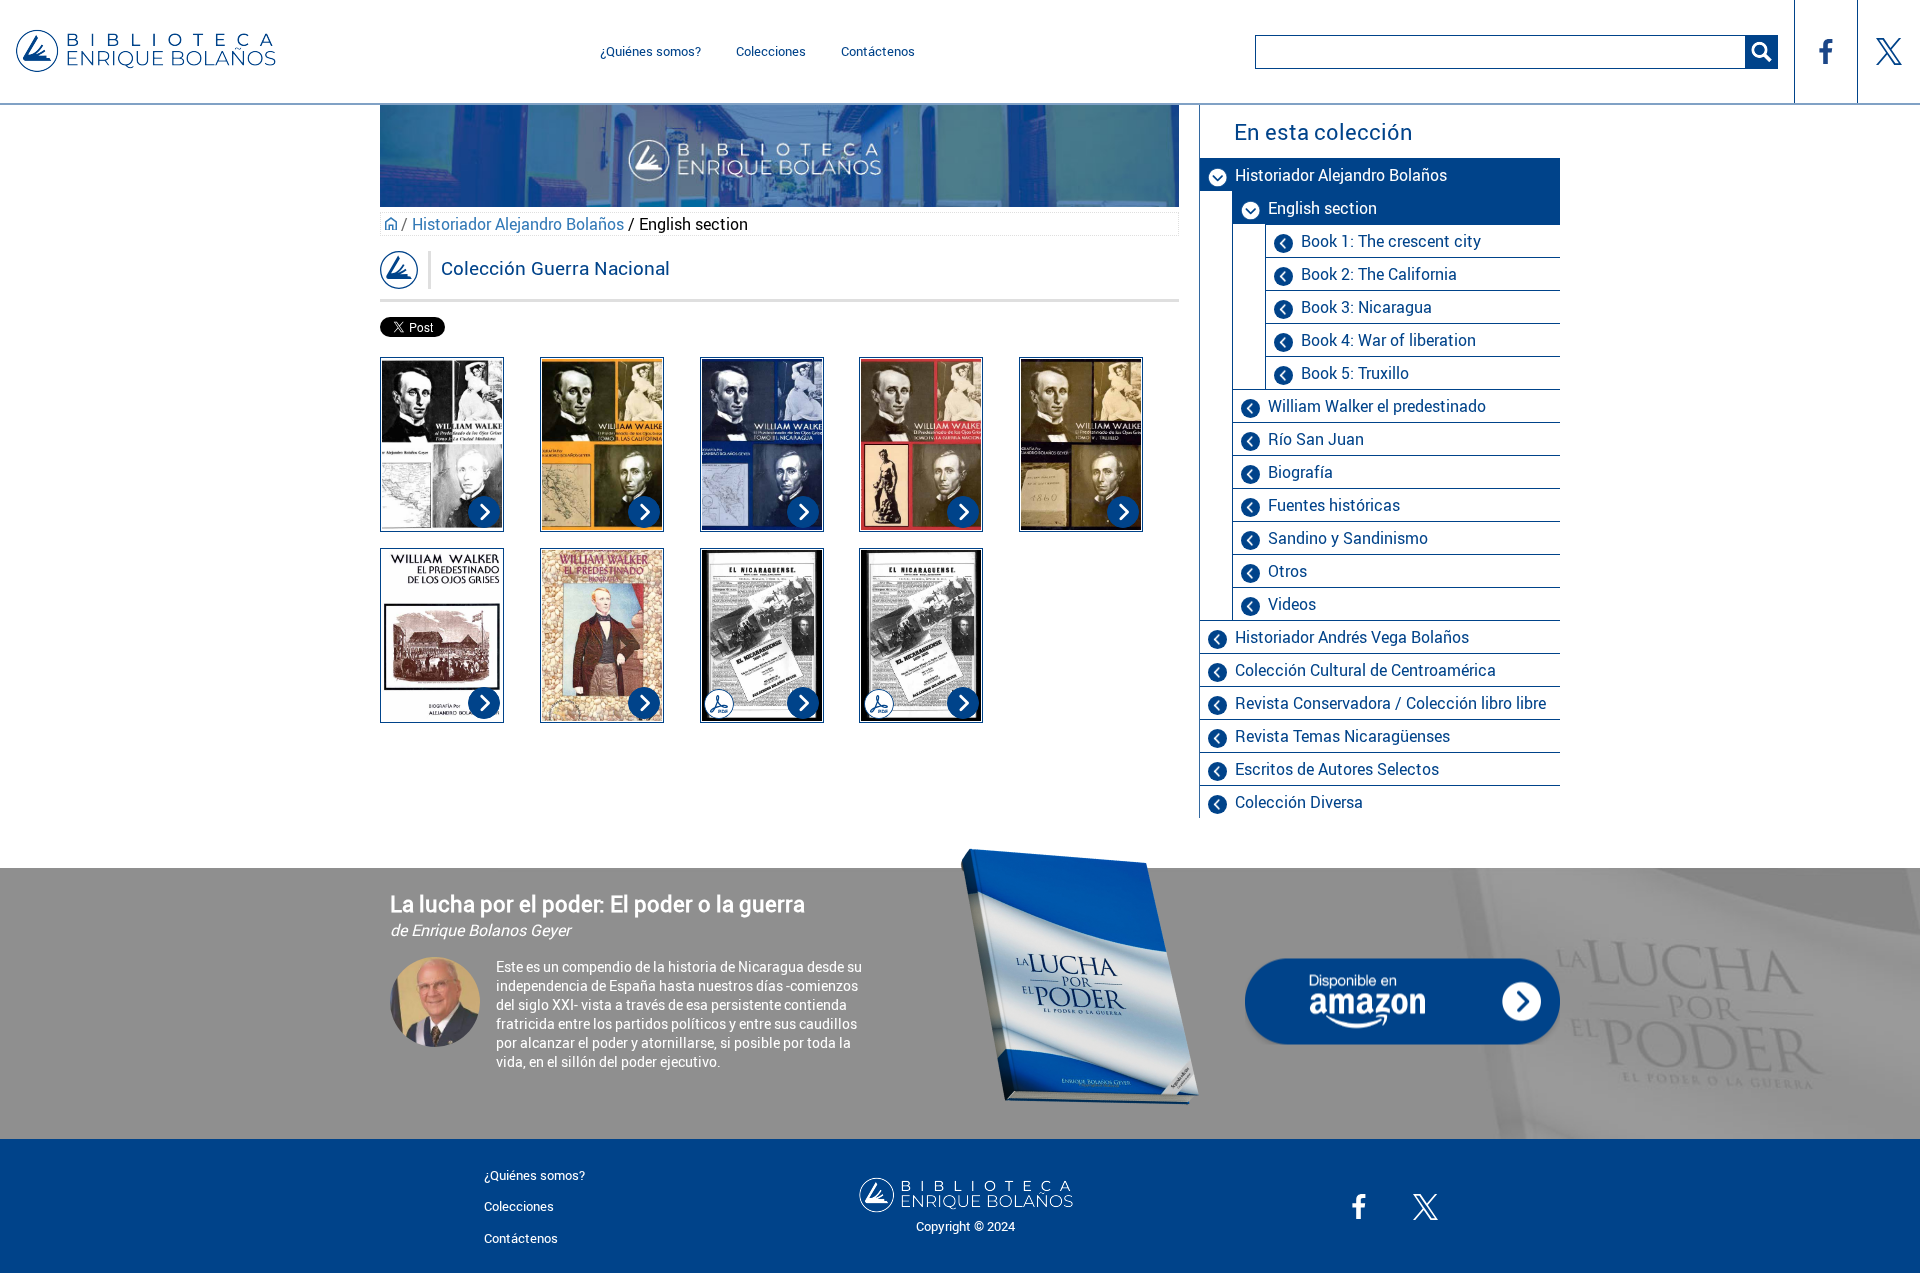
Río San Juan (1316, 439)
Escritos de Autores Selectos (1337, 769)
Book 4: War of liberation (1388, 340)
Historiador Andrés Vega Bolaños (1352, 637)
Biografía (1300, 472)
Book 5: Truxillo (1355, 373)
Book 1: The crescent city (1391, 241)
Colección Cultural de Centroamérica (1365, 670)
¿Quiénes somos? (650, 51)
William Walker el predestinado (1377, 406)
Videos (1292, 604)
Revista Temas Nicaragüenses (1342, 736)
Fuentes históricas (1334, 505)
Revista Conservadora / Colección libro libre (1390, 703)
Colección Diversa (1299, 802)
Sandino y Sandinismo (1348, 538)
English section (1322, 208)
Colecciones (771, 51)
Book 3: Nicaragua (1366, 307)
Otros (1287, 571)
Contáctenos (878, 51)
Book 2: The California (1379, 274)
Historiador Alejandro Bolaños (518, 224)
